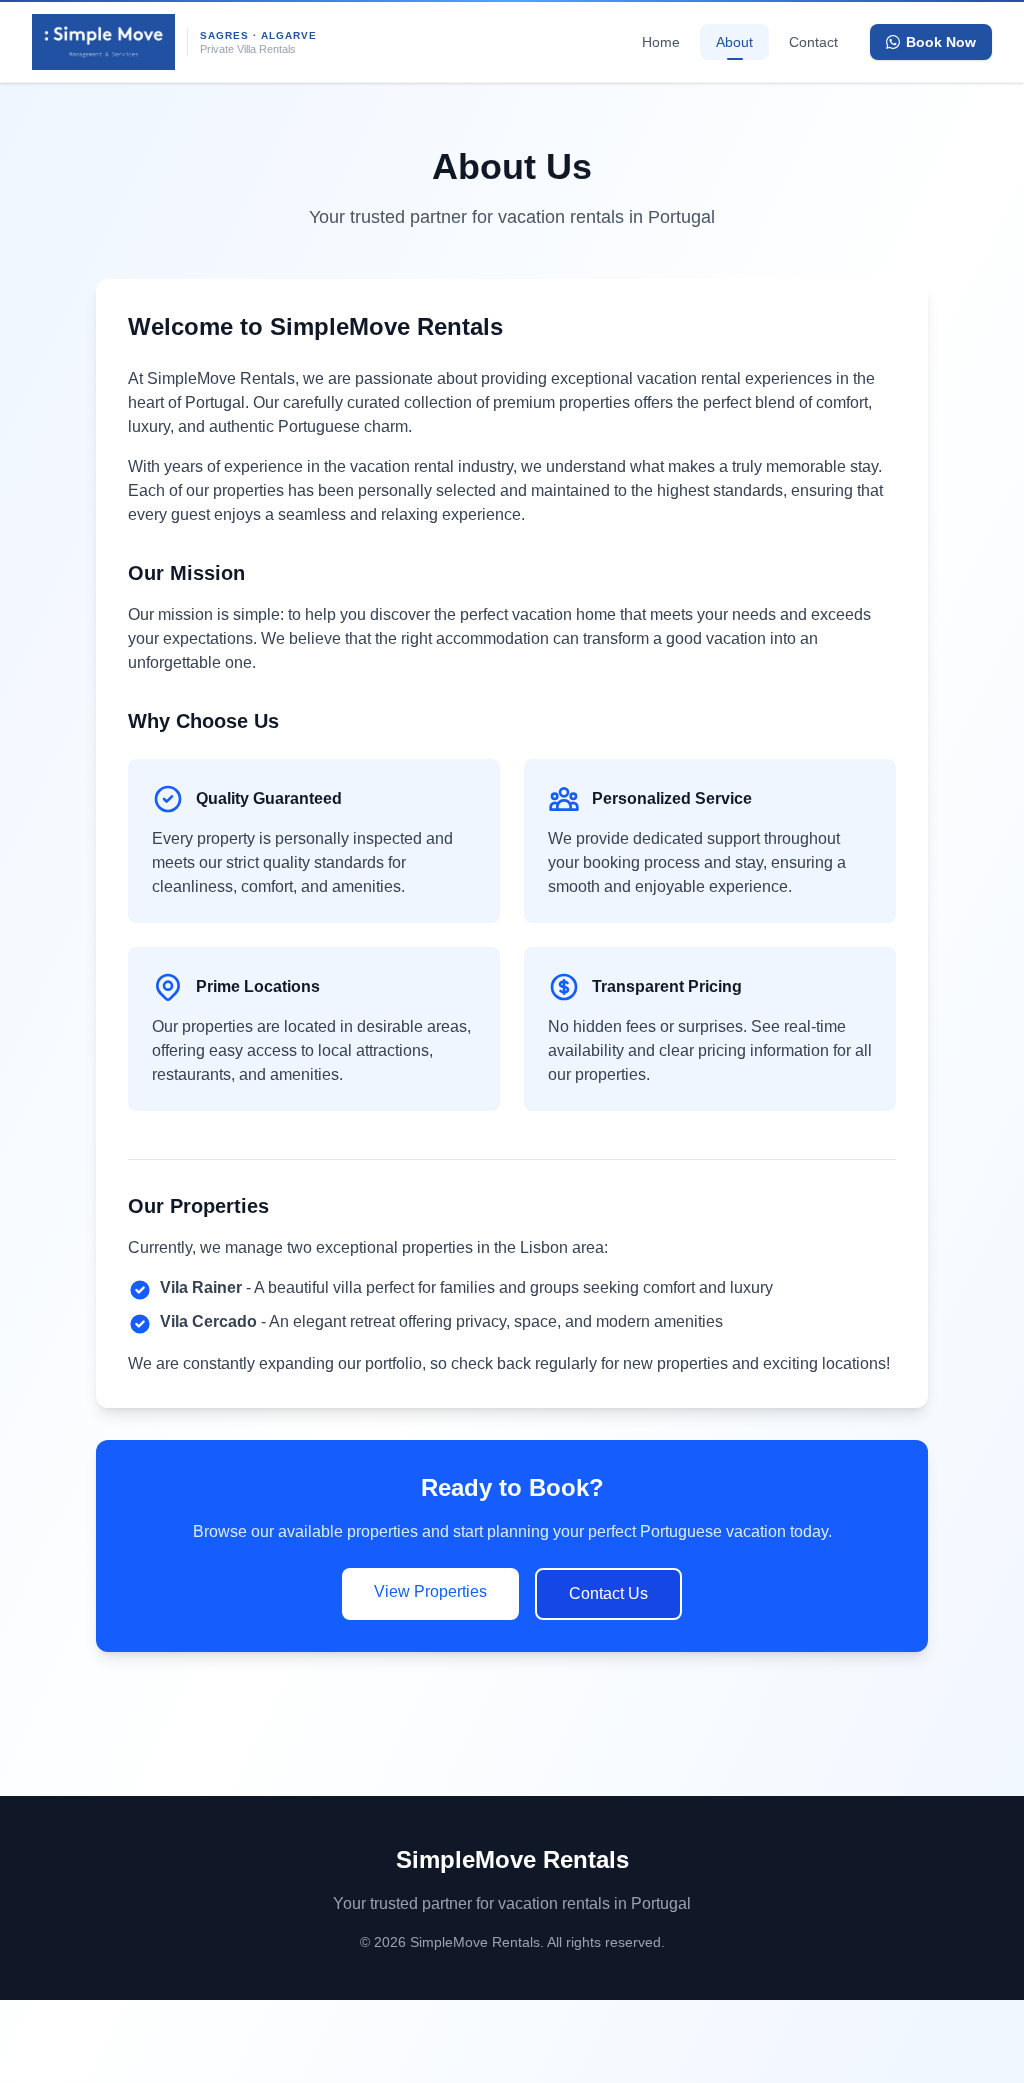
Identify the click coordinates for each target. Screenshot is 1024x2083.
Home (661, 42)
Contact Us (608, 1593)
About (734, 42)
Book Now (941, 42)
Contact (813, 42)
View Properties (430, 1591)
